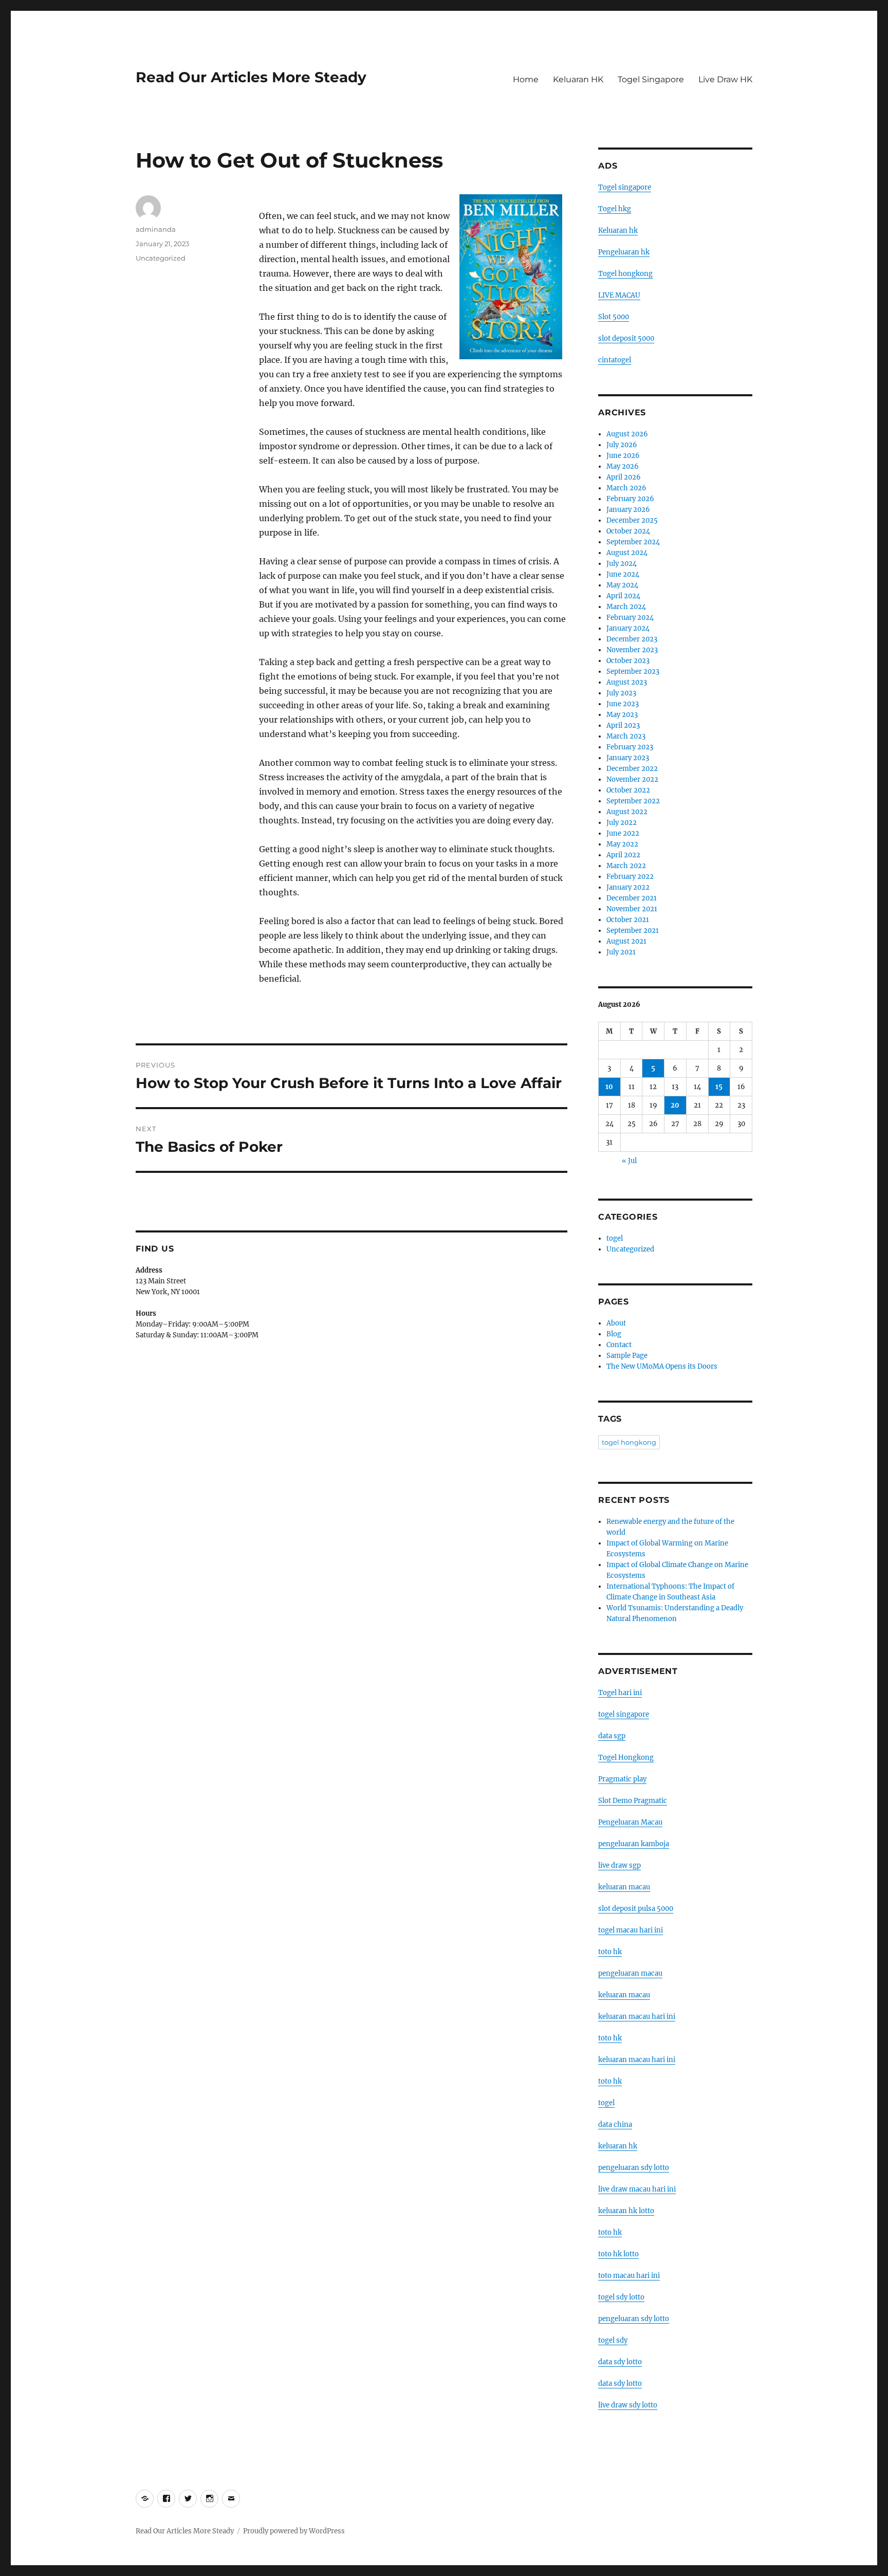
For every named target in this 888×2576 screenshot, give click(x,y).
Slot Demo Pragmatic (633, 1801)
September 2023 (633, 671)
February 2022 (630, 877)
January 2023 (628, 758)
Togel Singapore (651, 79)
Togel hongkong (625, 274)
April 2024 (623, 596)
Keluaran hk (618, 231)
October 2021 (628, 920)
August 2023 (627, 682)
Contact (619, 1345)
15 (719, 1087)
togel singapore (624, 1714)
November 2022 (632, 779)
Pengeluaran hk (624, 252)
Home (526, 79)
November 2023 (632, 650)
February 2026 (630, 499)
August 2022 (627, 812)
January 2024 (628, 628)
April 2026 (624, 477)
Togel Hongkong (626, 1758)
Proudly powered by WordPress (294, 2531)
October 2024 (628, 531)
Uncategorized (161, 258)
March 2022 (626, 866)
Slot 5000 (614, 317)
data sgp (612, 1736)
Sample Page (627, 1356)
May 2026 (623, 466)
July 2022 (622, 823)
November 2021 (632, 909)
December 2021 (632, 898)
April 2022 (623, 855)
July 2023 (621, 693)
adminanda (156, 229)
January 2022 (628, 887)
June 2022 (623, 833)
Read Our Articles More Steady (251, 77)
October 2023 (628, 661)
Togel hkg (615, 209)
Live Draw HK (725, 79)
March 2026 (626, 488)
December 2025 (632, 520)
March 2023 (626, 736)
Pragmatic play (622, 1779)
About (616, 1323)
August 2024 (627, 553)
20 (675, 1105)
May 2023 (622, 715)
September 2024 (633, 542)
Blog (614, 1334)
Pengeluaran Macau (630, 1822)
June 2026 (623, 456)
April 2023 (623, 725)
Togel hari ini (620, 1693)
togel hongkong (629, 1442)
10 (609, 1087)
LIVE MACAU (619, 295)
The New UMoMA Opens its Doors (662, 1366)
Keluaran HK (578, 79)
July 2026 (622, 445)
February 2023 (630, 747)
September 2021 (633, 931)
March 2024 (626, 607)
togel (615, 1238)
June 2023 (623, 704)
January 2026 (628, 510)
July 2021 (621, 952)
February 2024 (630, 618)
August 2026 (627, 434)
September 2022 (633, 801)
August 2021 (626, 941)
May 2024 (622, 585)
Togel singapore (625, 187)
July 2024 (622, 564)
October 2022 (628, 790)
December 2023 (632, 639)
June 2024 (623, 574)
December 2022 (632, 769)
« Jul (629, 1161)
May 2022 (622, 844)
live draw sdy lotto (628, 2405)
